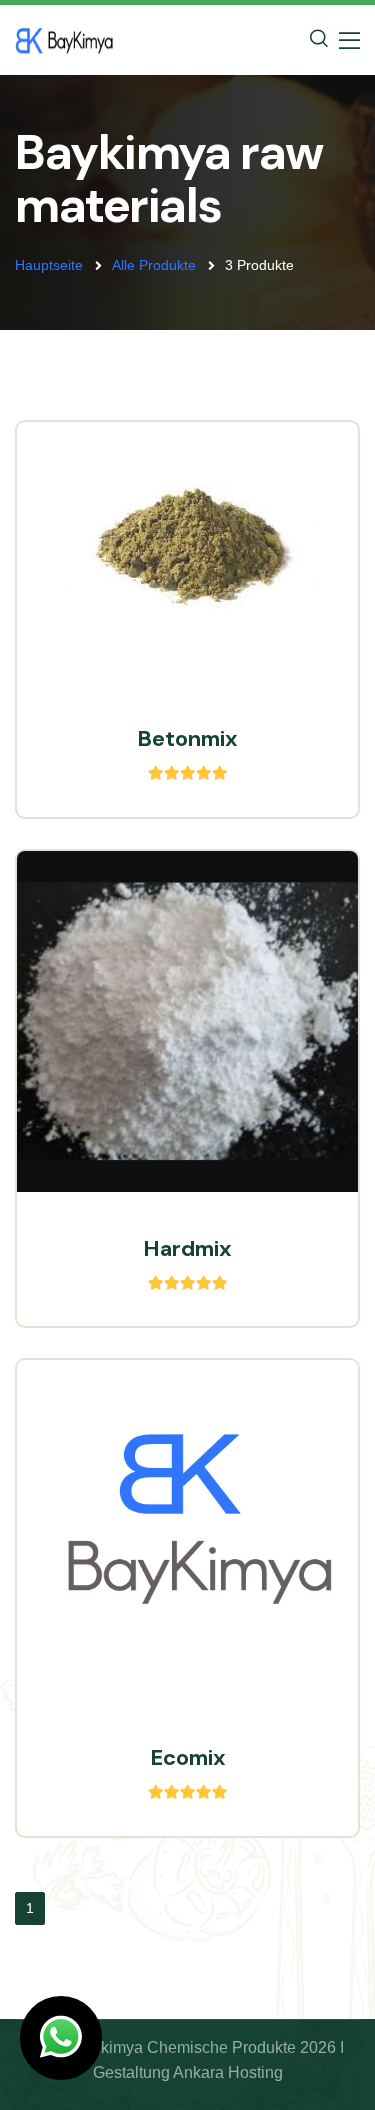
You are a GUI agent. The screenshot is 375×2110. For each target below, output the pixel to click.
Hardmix (187, 1248)
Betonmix (187, 738)
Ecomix (188, 1757)
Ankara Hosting (228, 2072)
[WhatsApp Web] (61, 2038)
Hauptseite (49, 265)
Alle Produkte (154, 265)
